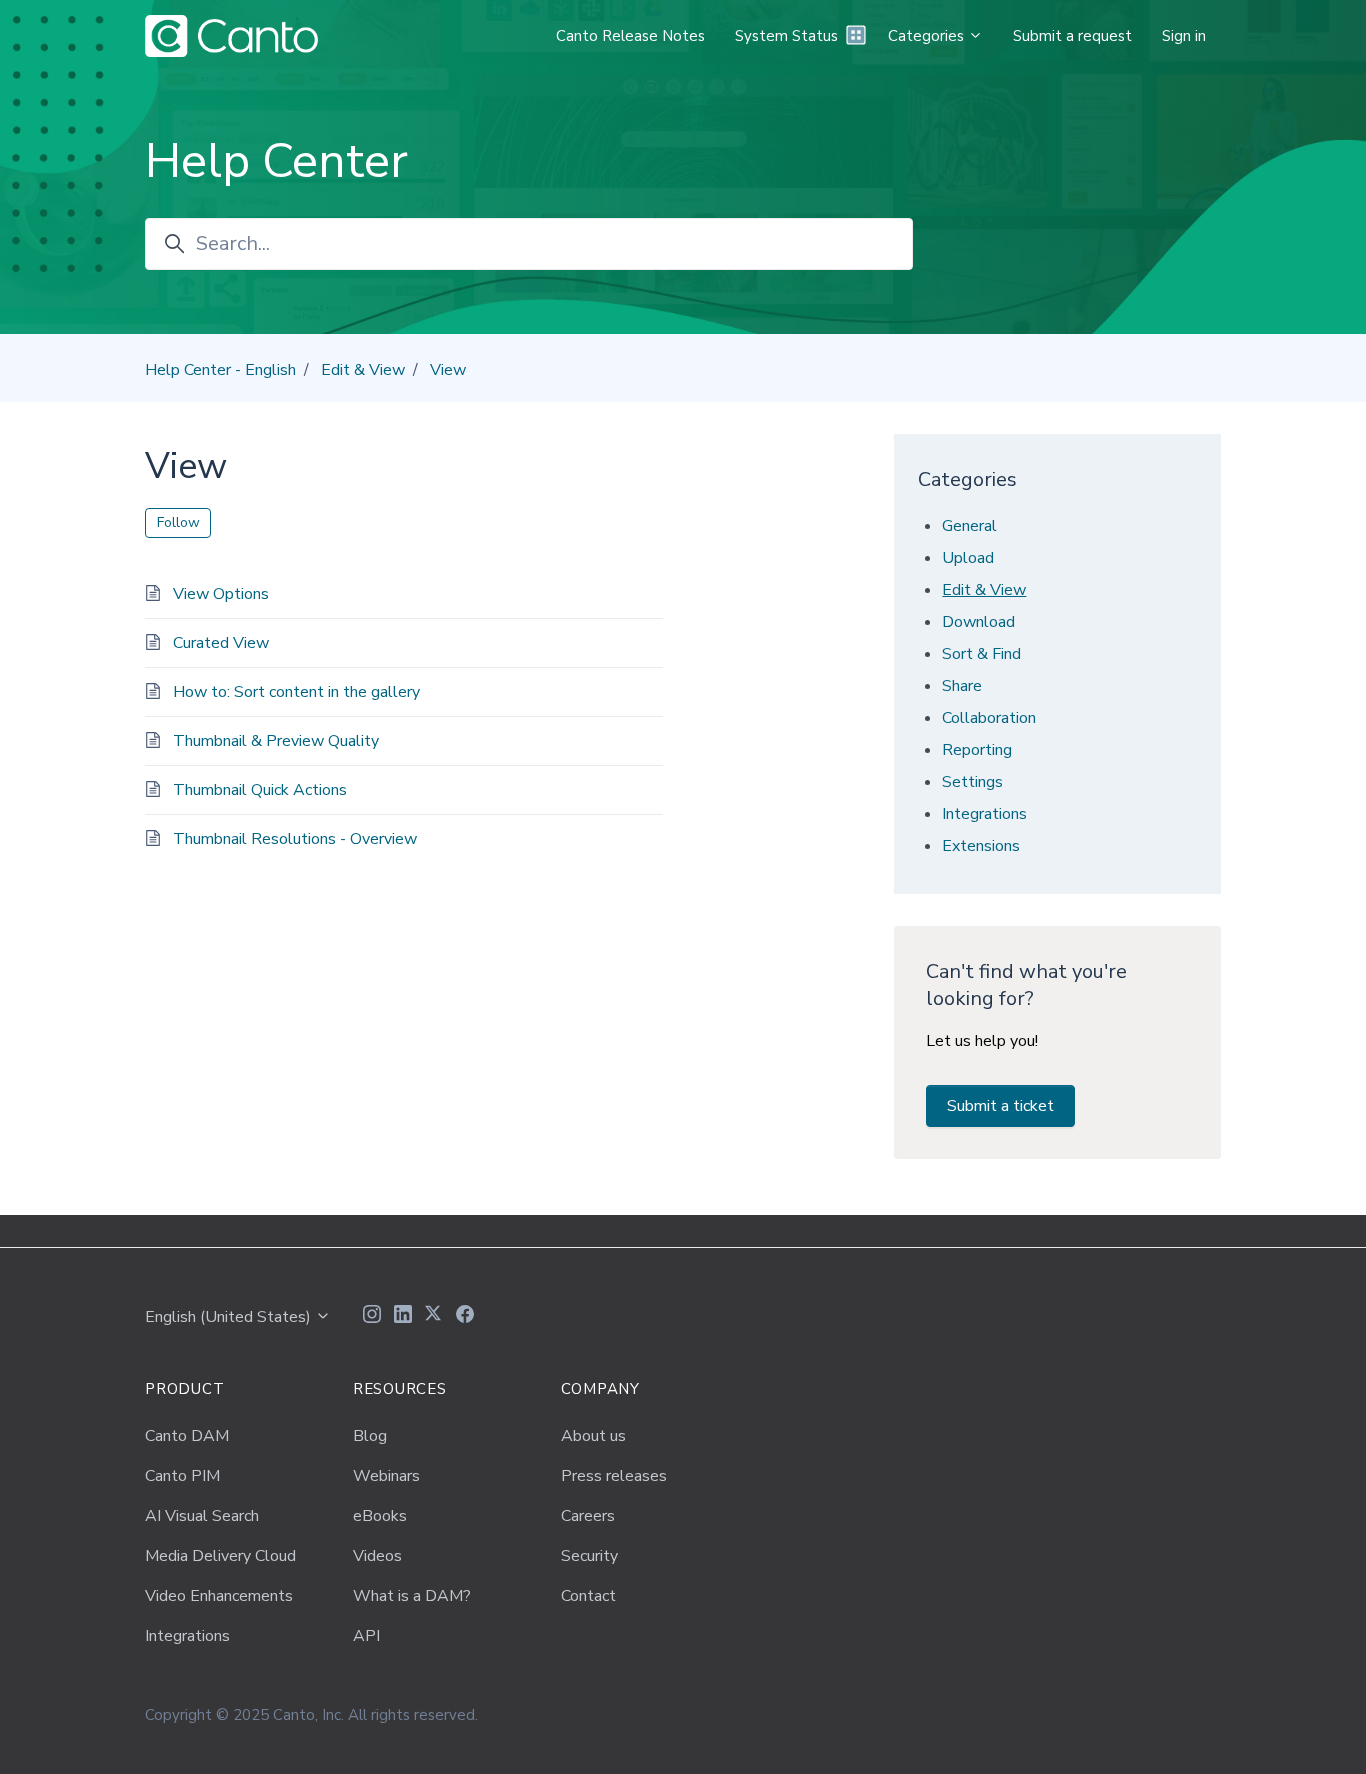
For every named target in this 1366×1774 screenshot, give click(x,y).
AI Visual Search (202, 1516)
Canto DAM (187, 1436)
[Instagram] (372, 1317)
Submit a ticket (1000, 1106)
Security (589, 1556)
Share (962, 686)
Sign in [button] (1184, 36)
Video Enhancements (219, 1596)
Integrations (984, 814)
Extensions (981, 846)
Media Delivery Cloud (220, 1556)
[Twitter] (434, 1317)
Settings (972, 782)
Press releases (614, 1476)
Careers (588, 1516)
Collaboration (989, 718)
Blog (370, 1436)
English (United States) (230, 1317)
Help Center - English (220, 370)
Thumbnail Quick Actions (260, 790)
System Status (786, 36)
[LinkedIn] (403, 1317)
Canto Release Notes (630, 36)
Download (978, 622)
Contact (588, 1596)
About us (593, 1436)
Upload (968, 558)
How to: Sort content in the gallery (296, 692)
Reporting (977, 750)
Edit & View (363, 370)
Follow (178, 522)
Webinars (386, 1476)
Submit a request (1072, 36)
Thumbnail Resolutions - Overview (295, 839)
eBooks (380, 1516)
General (969, 526)
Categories (928, 36)
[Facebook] (465, 1317)
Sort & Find (981, 654)
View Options (221, 594)
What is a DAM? (412, 1596)
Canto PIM (182, 1476)
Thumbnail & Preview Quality (276, 741)
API (366, 1636)
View (448, 370)
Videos (377, 1556)
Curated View (221, 643)
